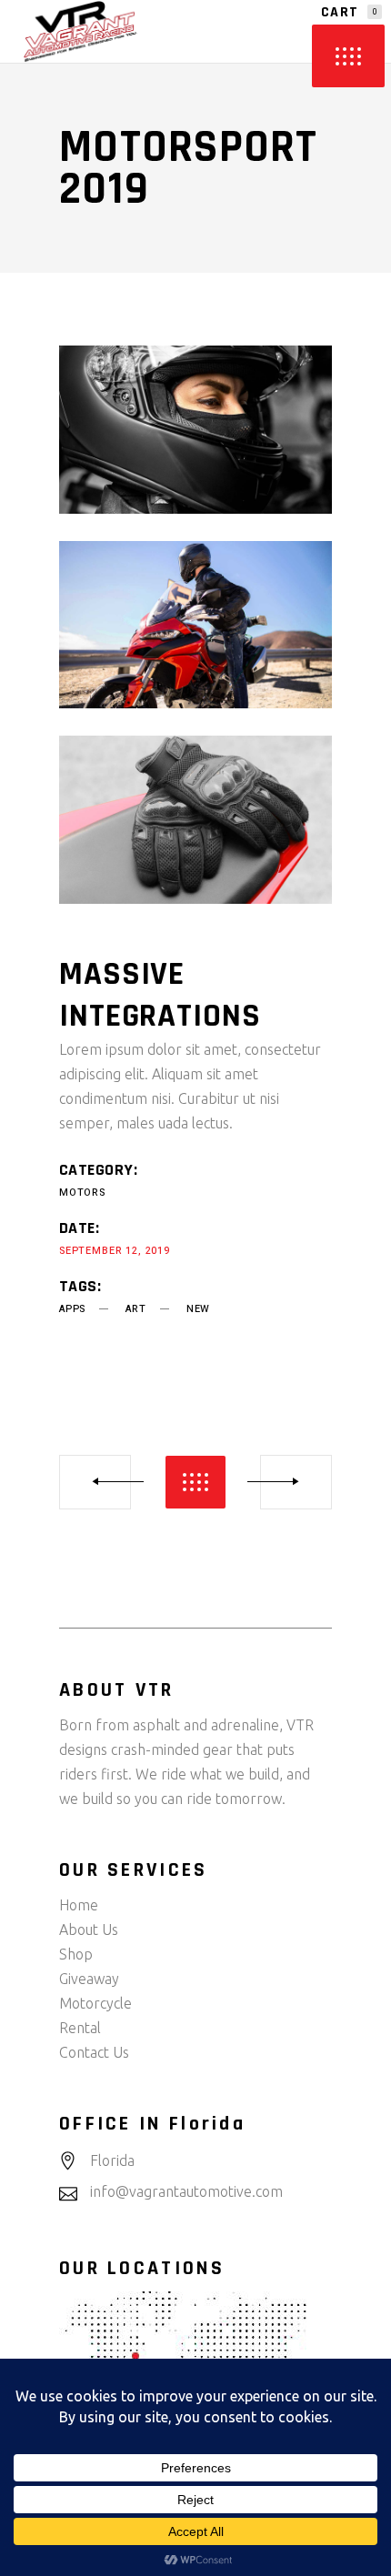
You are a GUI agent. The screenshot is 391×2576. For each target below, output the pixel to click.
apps (72, 1309)
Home (79, 1905)
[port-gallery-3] (195, 820)
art (135, 1309)
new (198, 1309)
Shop (76, 1954)
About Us (89, 1929)
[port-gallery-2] (195, 625)
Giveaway (89, 1979)
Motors (82, 1193)
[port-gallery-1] (195, 430)
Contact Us (94, 2052)
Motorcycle (95, 2003)
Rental (80, 2028)
